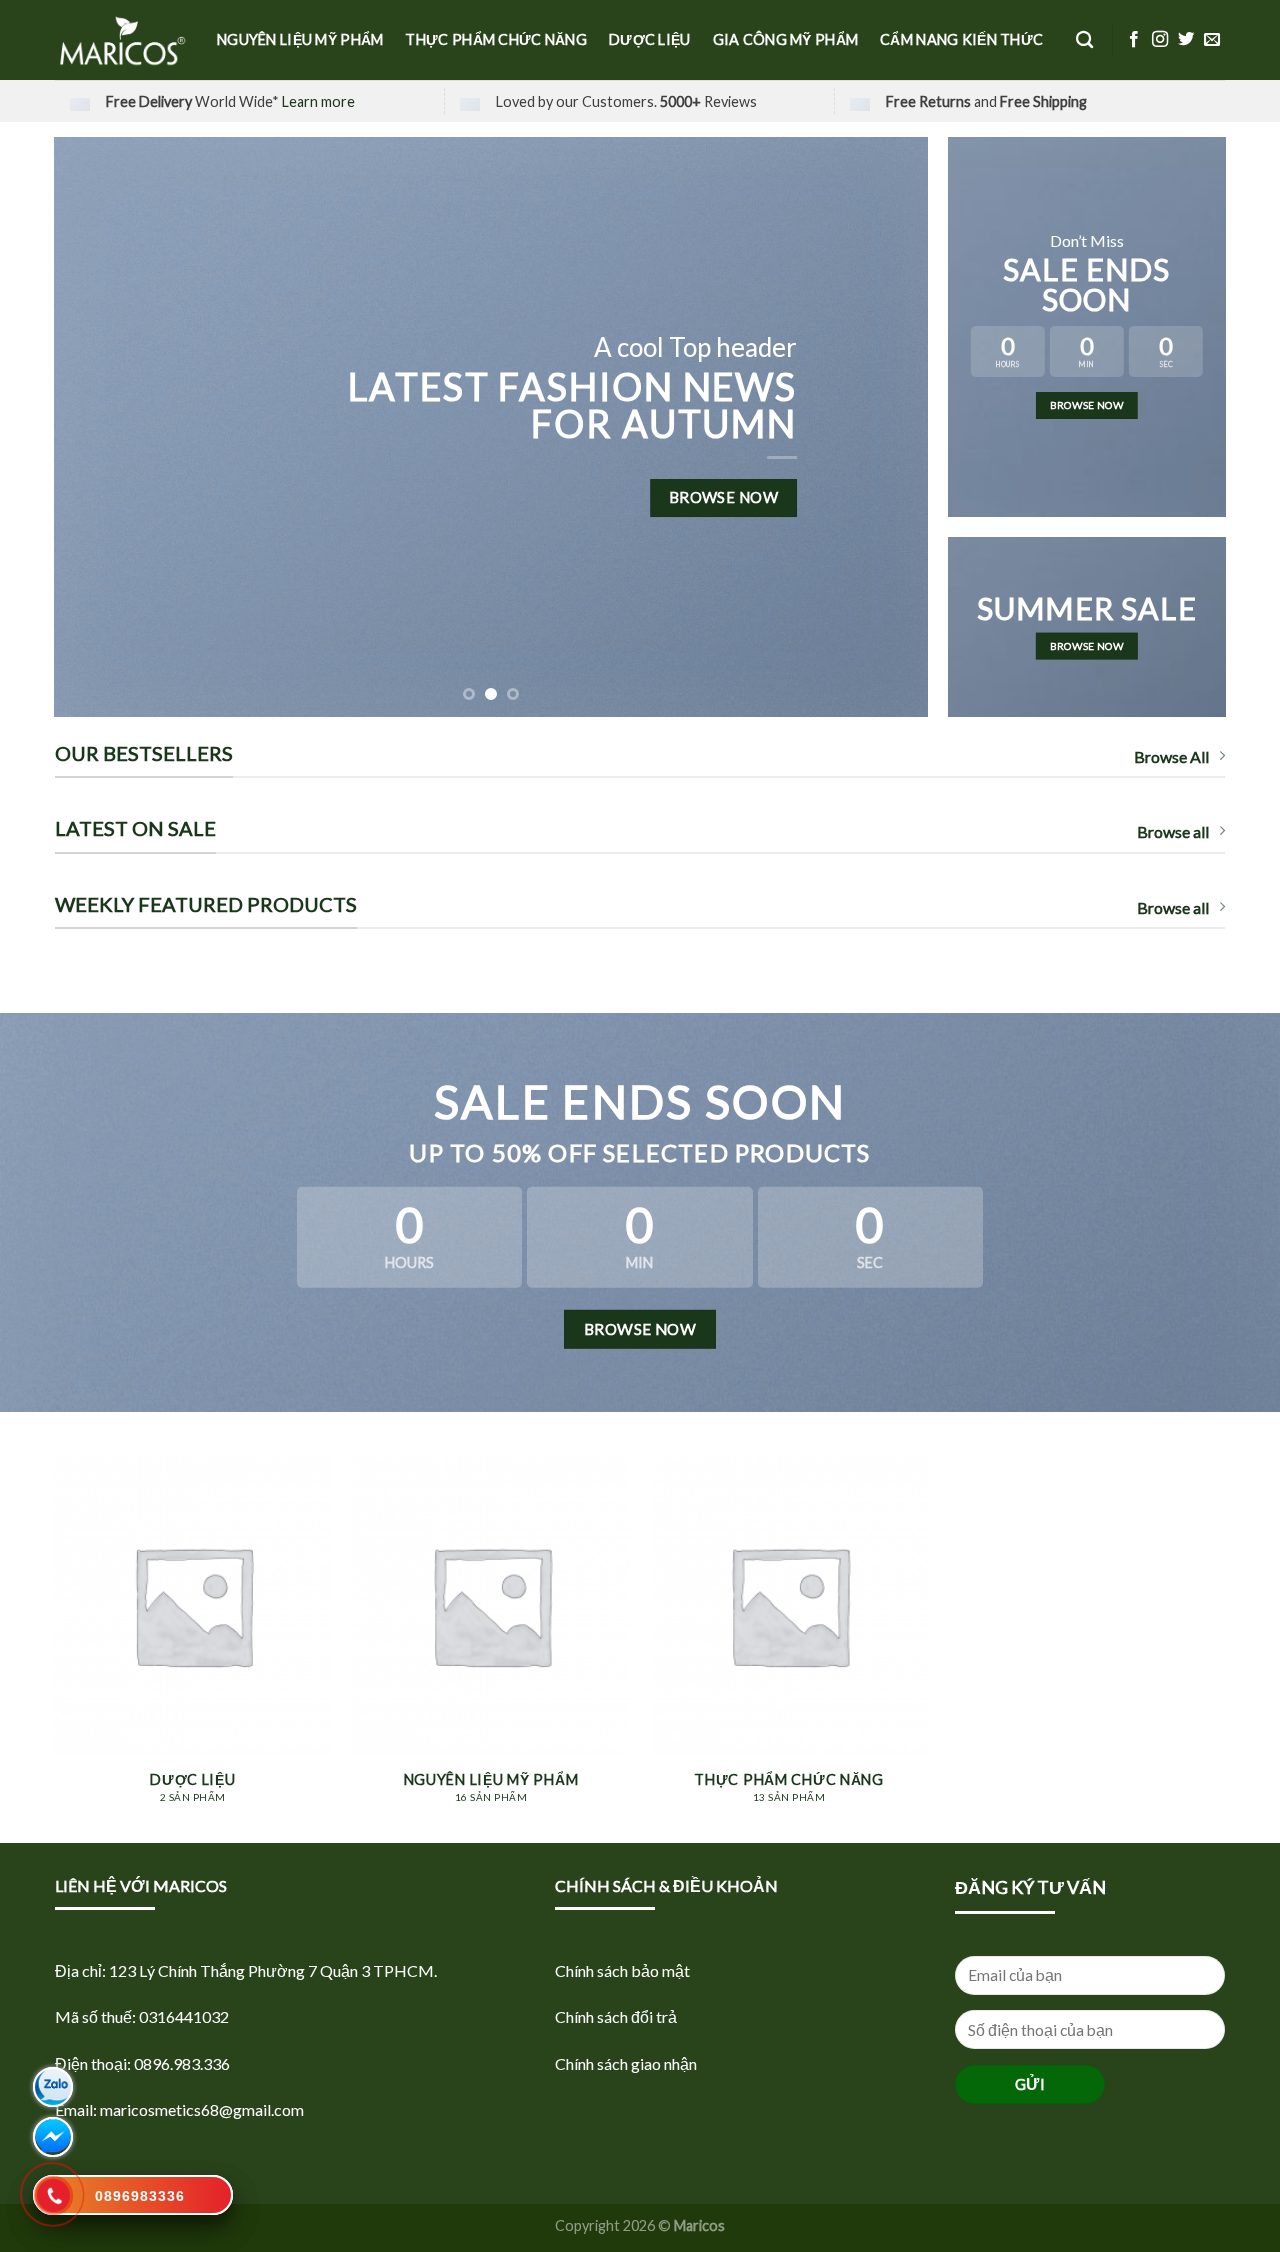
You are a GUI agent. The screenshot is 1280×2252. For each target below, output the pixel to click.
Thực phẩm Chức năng (495, 39)
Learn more (318, 101)
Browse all (1173, 831)
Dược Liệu (650, 39)
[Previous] (96, 427)
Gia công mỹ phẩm (786, 39)
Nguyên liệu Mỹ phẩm (300, 39)
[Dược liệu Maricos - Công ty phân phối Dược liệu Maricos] (121, 39)
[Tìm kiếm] (1084, 40)
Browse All (1171, 756)
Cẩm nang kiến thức (961, 39)
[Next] (886, 427)
